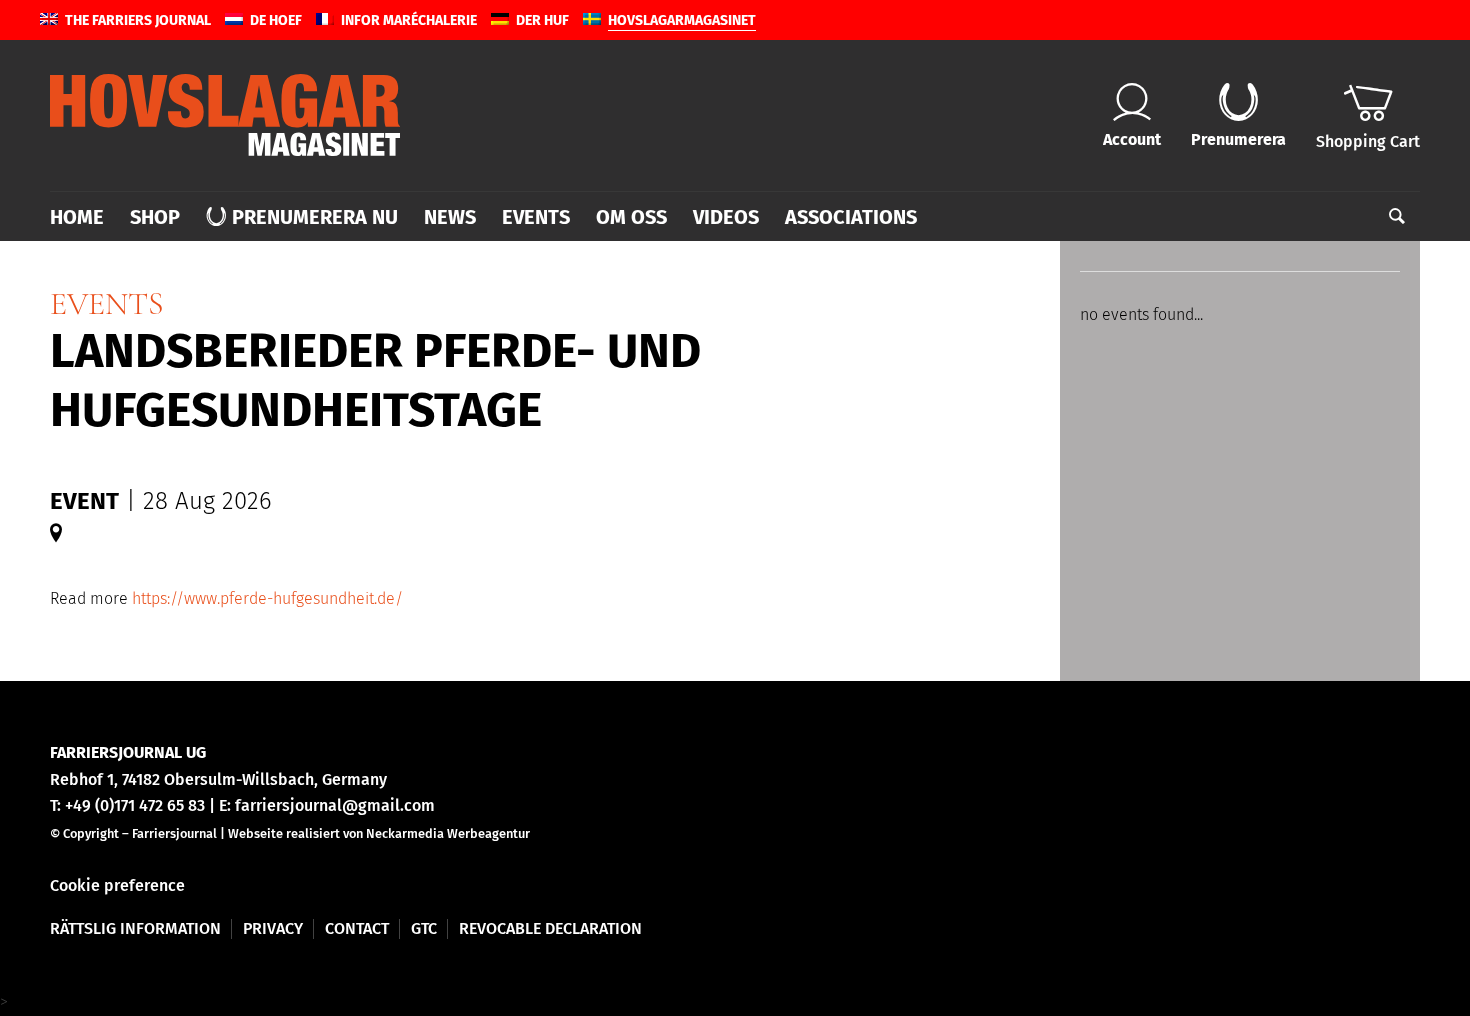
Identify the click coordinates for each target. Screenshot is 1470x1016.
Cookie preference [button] (117, 885)
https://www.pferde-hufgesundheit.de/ (267, 598)
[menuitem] (83, 217)
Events (107, 303)
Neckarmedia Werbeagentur (448, 833)
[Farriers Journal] (225, 115)
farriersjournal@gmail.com (335, 805)
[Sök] (1390, 217)
